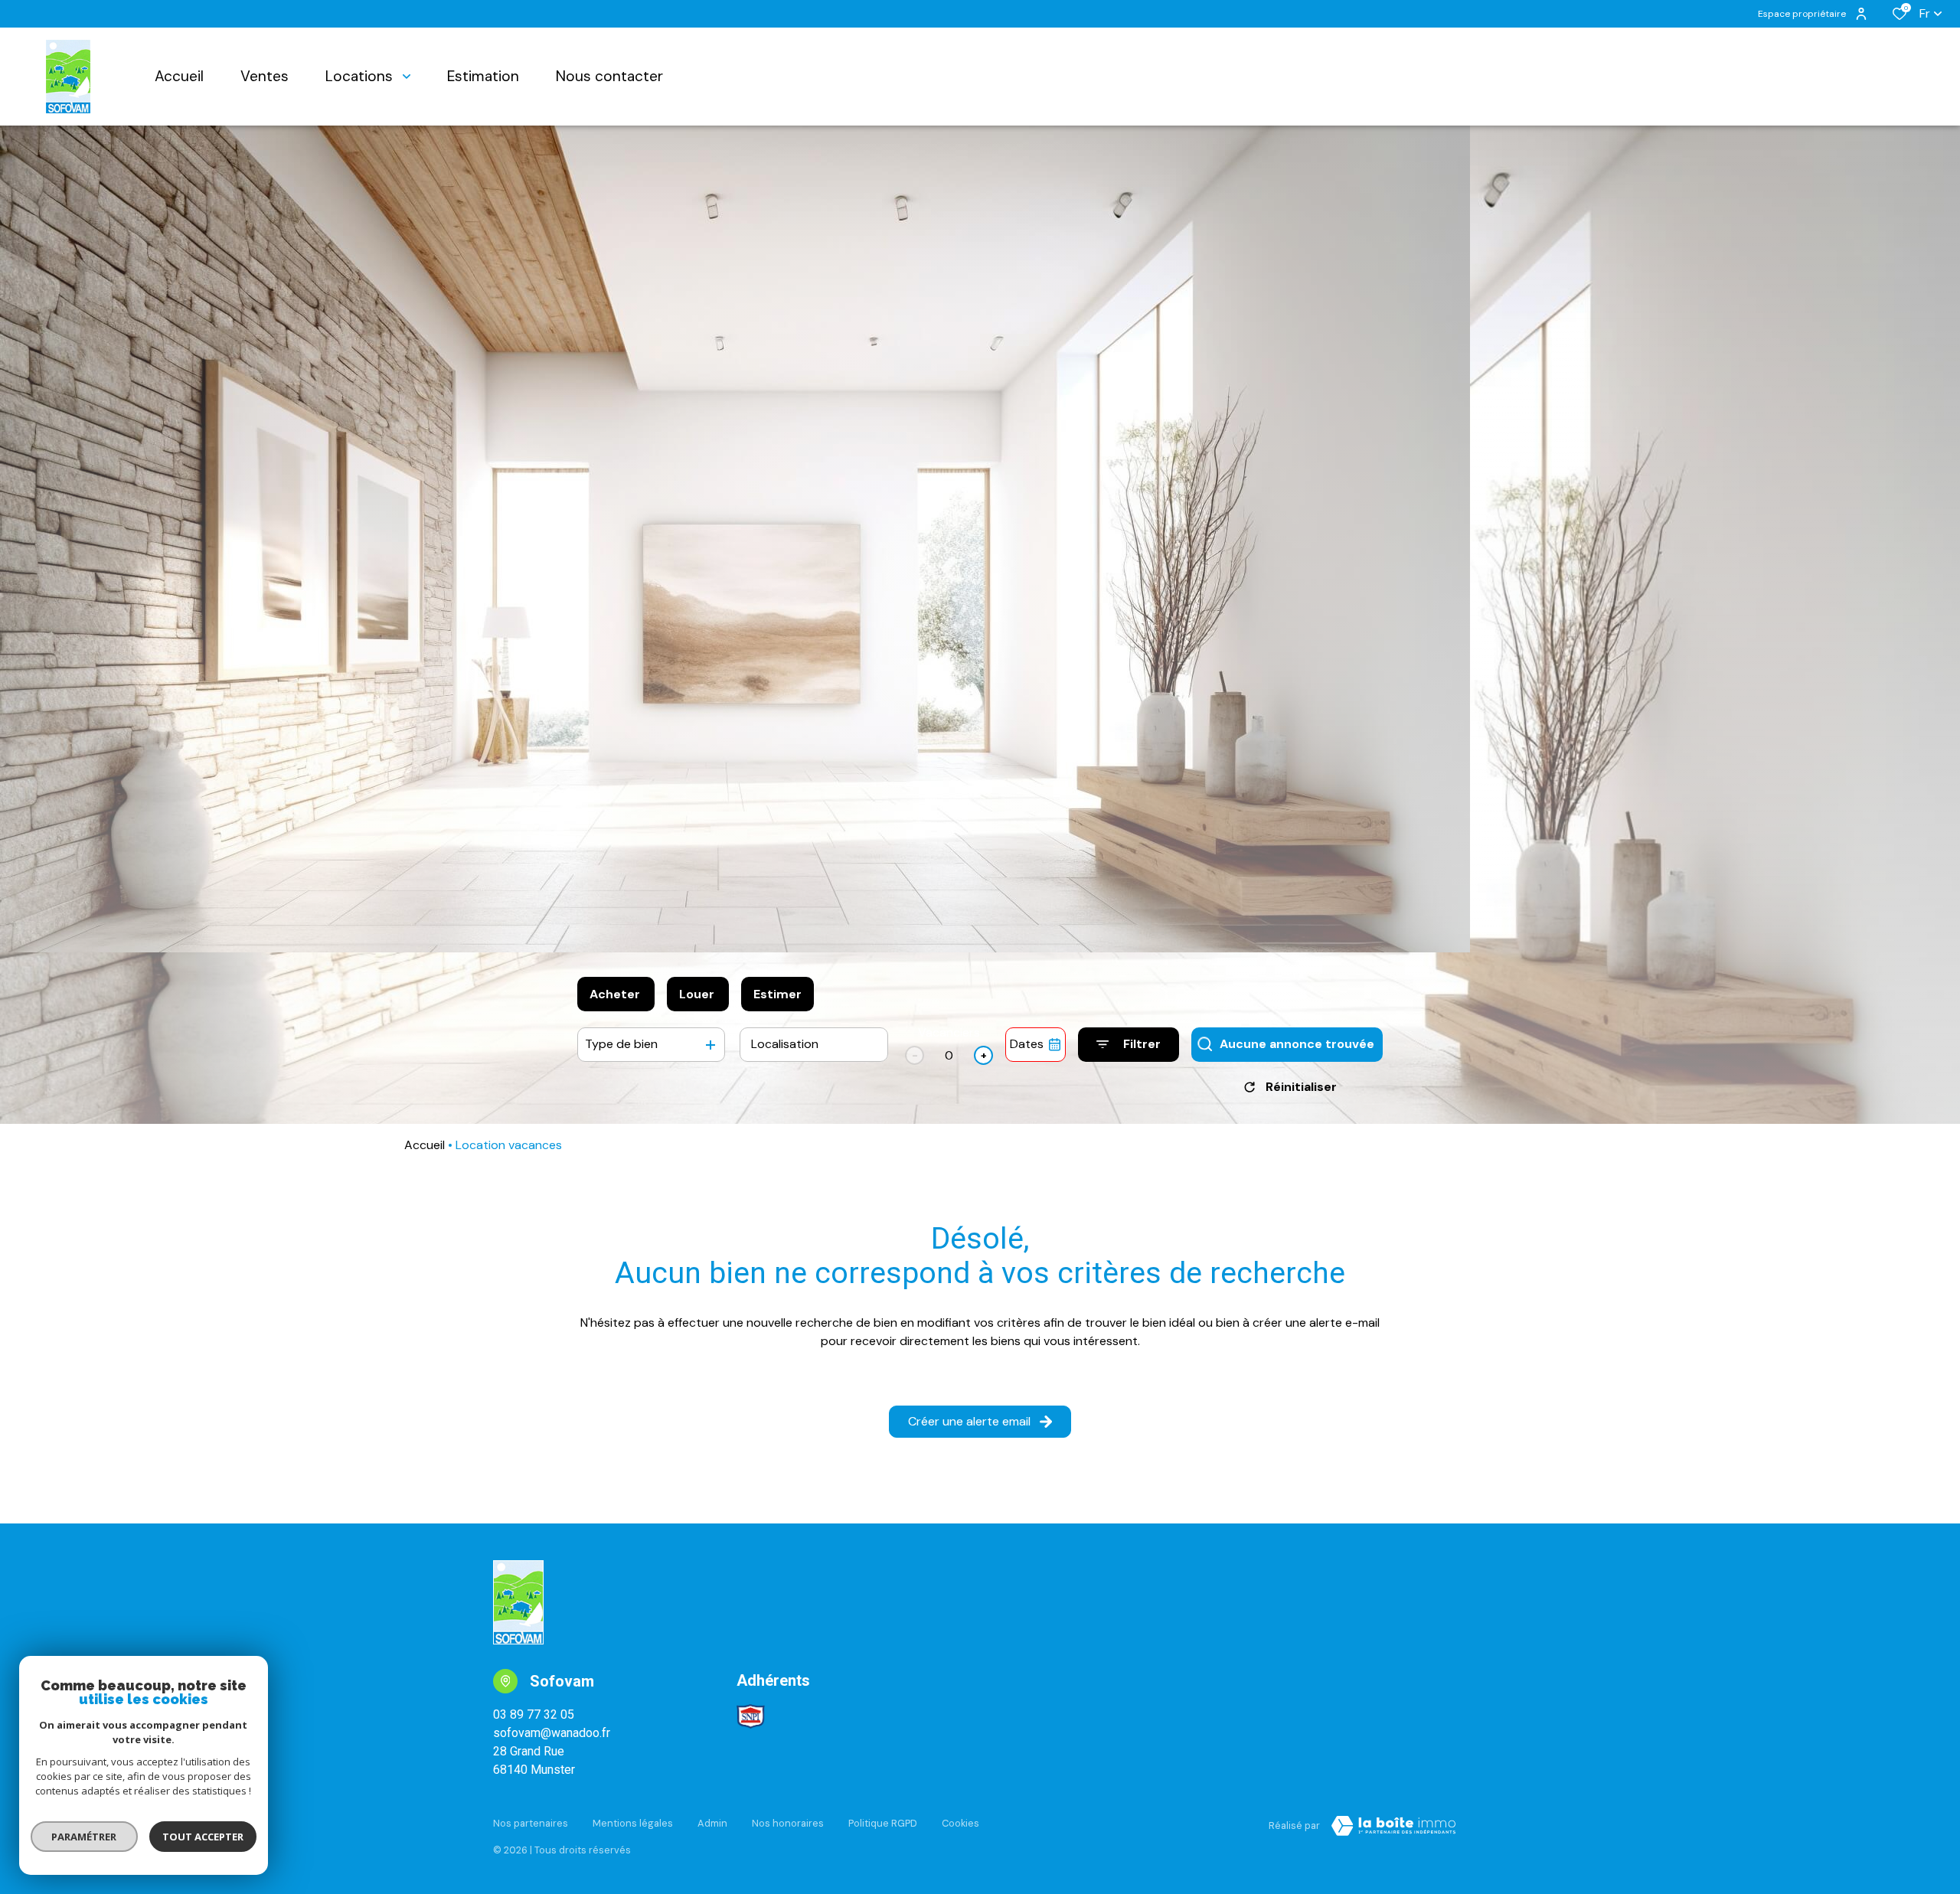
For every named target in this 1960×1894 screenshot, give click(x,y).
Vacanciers (949, 1032)
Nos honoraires (788, 1823)
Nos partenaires (531, 1823)
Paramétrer (85, 1837)
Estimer (777, 994)
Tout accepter (203, 1837)
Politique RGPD (883, 1823)
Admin (712, 1823)
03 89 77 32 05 (534, 1714)
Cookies (960, 1823)
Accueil (425, 1145)
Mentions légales (633, 1823)
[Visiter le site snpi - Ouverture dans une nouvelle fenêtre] (751, 1716)
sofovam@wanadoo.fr (552, 1733)
